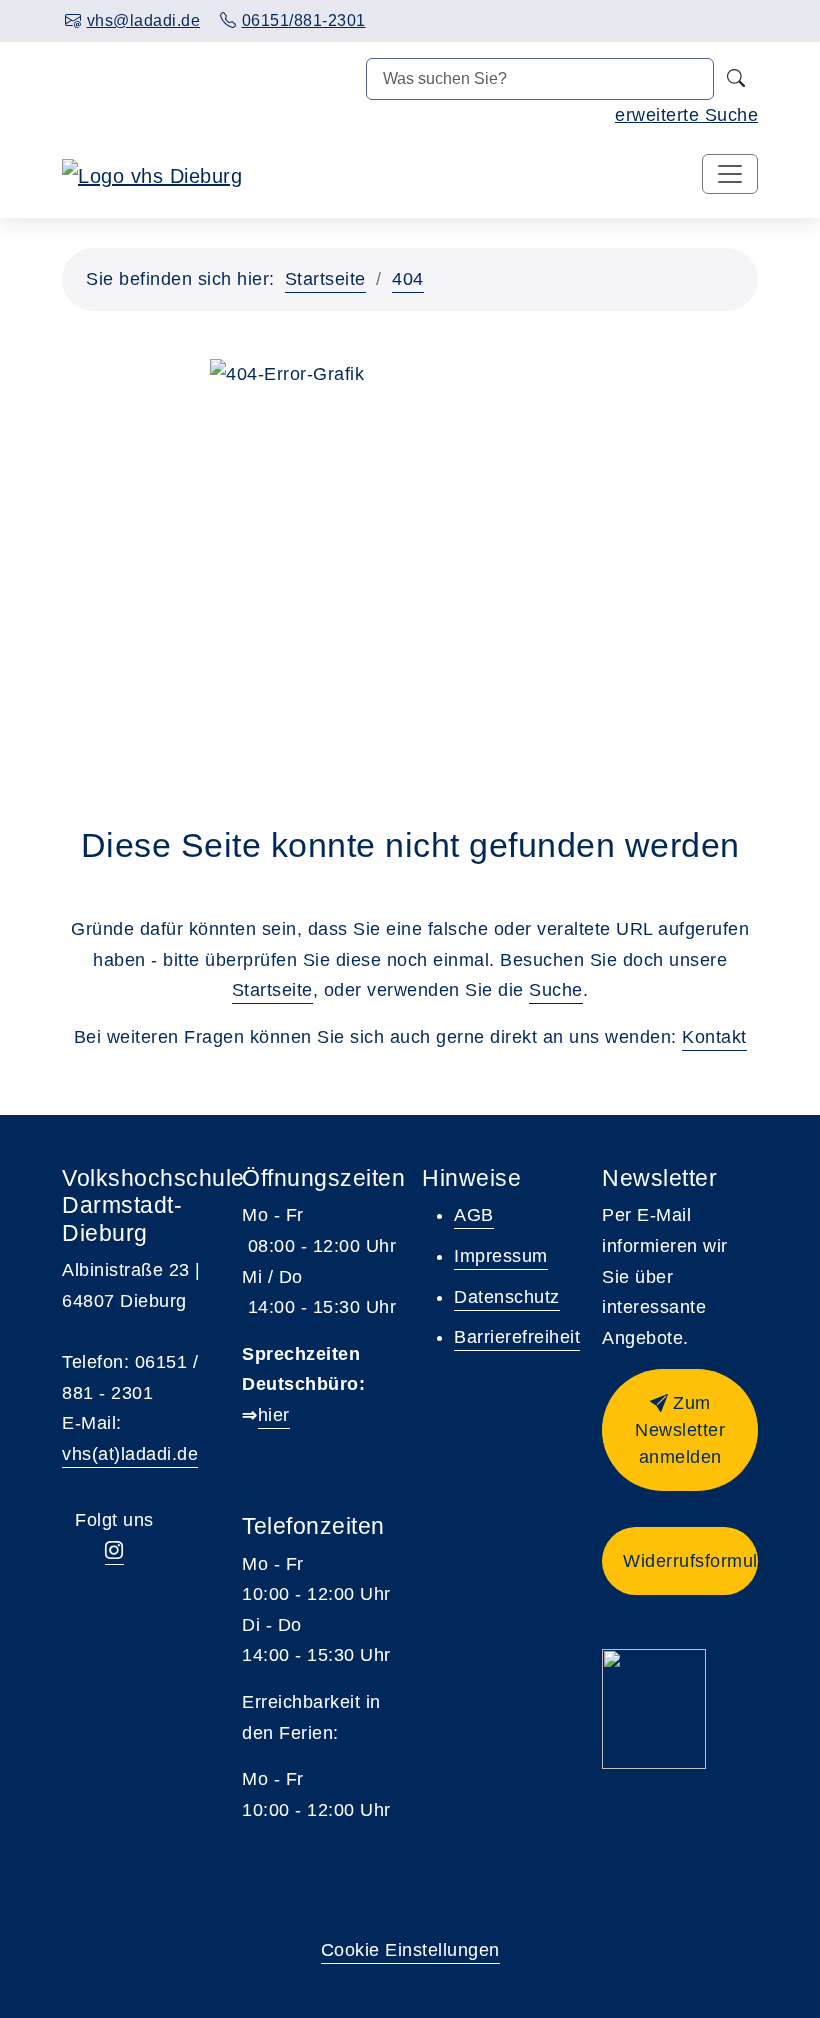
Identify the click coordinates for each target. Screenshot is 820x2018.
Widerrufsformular (690, 1561)
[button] (680, 1430)
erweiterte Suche (686, 115)
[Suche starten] (736, 79)
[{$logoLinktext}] (152, 175)
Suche (556, 990)
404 (408, 279)
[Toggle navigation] (730, 174)
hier (274, 1415)
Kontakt (714, 1037)
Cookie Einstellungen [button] (410, 1950)
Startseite (325, 279)
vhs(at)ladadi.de (130, 1454)
